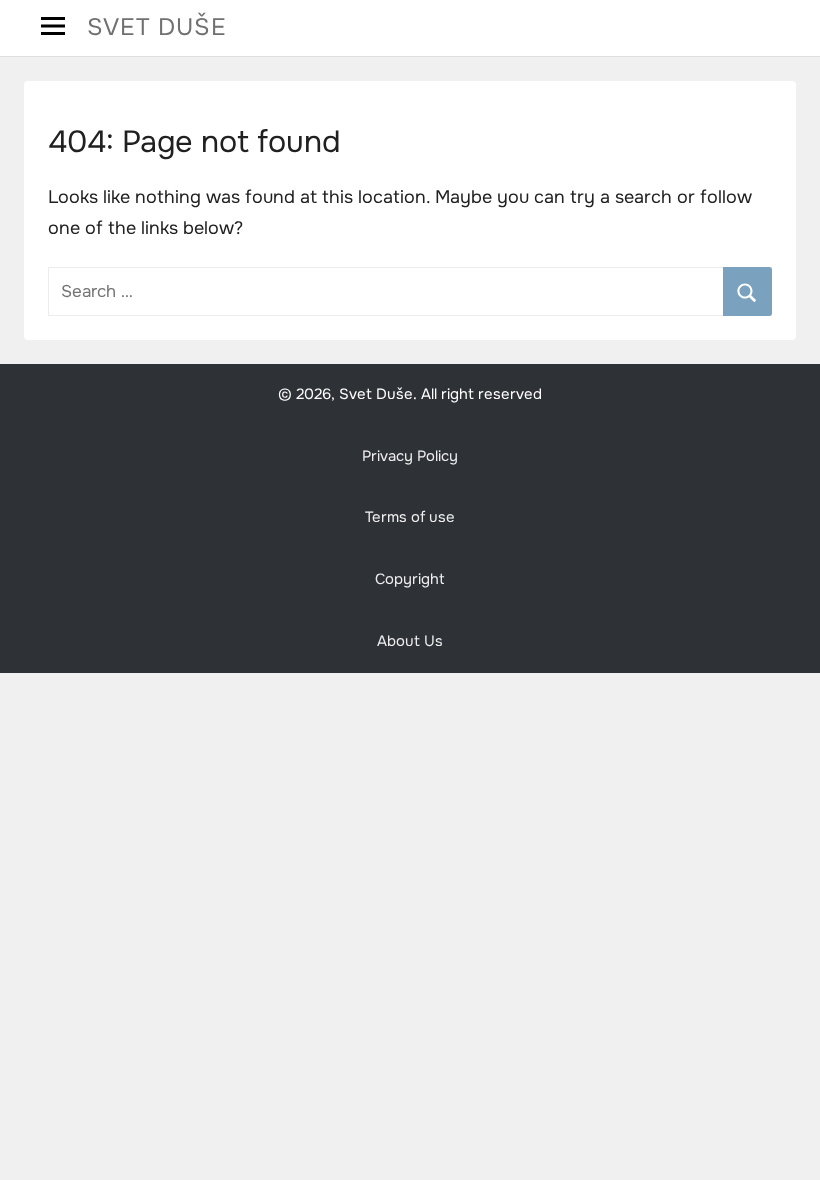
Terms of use (410, 517)
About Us (410, 641)
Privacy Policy (410, 456)
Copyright (410, 579)
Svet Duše (157, 27)
